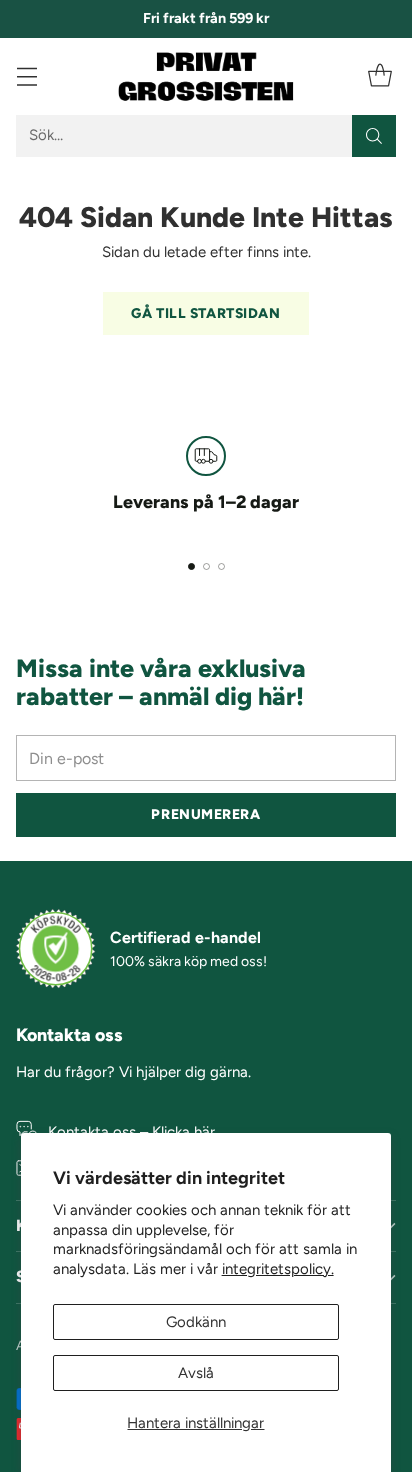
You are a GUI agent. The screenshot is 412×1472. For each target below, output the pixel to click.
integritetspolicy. (278, 1269)
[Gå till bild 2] (206, 566)
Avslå (196, 1373)
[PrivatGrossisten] (206, 76)
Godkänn (196, 1322)
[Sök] (374, 136)
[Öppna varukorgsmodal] (379, 76)
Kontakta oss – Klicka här (131, 1132)
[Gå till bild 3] (221, 566)
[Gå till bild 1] (191, 566)
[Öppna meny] (26, 76)
